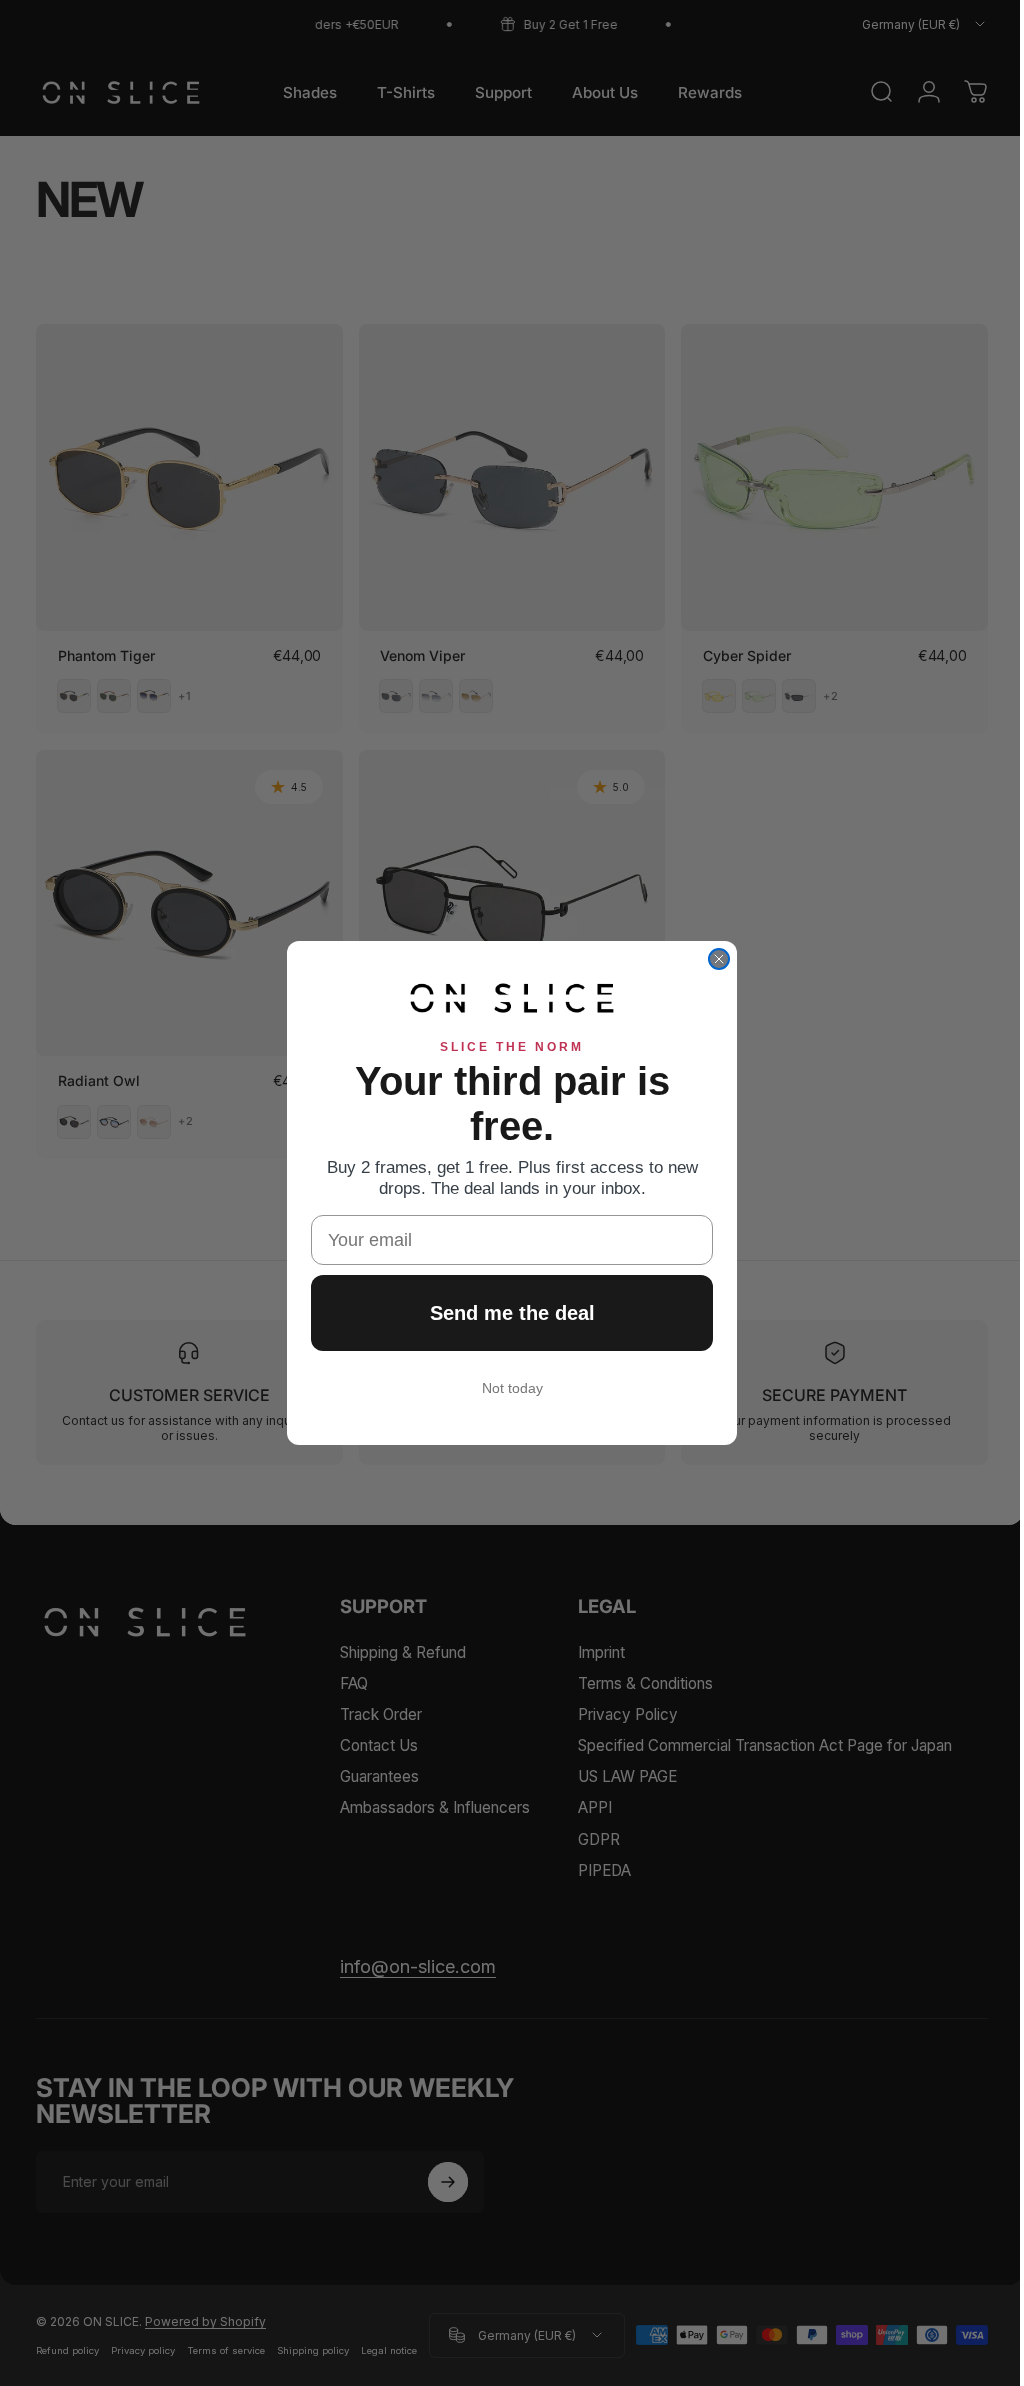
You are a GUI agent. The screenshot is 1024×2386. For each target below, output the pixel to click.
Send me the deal (504, 1313)
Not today (504, 1388)
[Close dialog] (712, 959)
